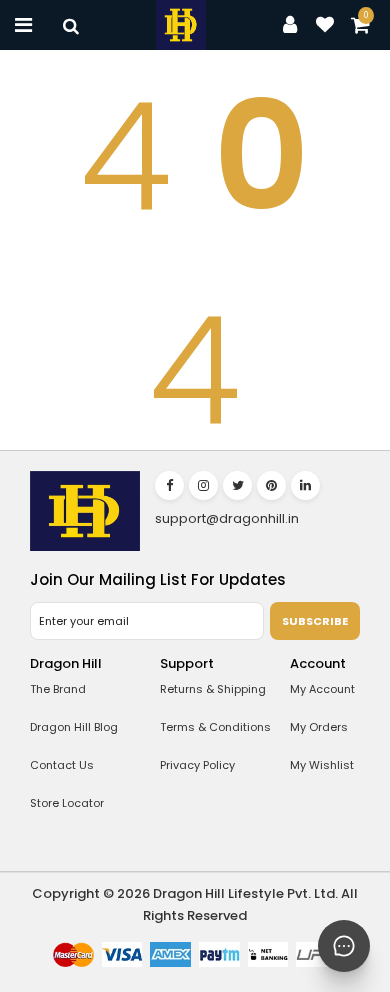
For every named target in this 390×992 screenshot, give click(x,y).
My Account (322, 689)
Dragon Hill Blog (74, 727)
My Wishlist (322, 765)
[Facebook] (169, 485)
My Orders (319, 727)
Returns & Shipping (213, 689)
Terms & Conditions (215, 727)
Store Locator (67, 803)
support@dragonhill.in (227, 518)
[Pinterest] (271, 485)
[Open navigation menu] (23, 25)
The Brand (58, 689)
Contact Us (62, 765)
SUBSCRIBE (315, 621)
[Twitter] (237, 485)
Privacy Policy (197, 765)
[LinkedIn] (305, 485)
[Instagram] (203, 485)
